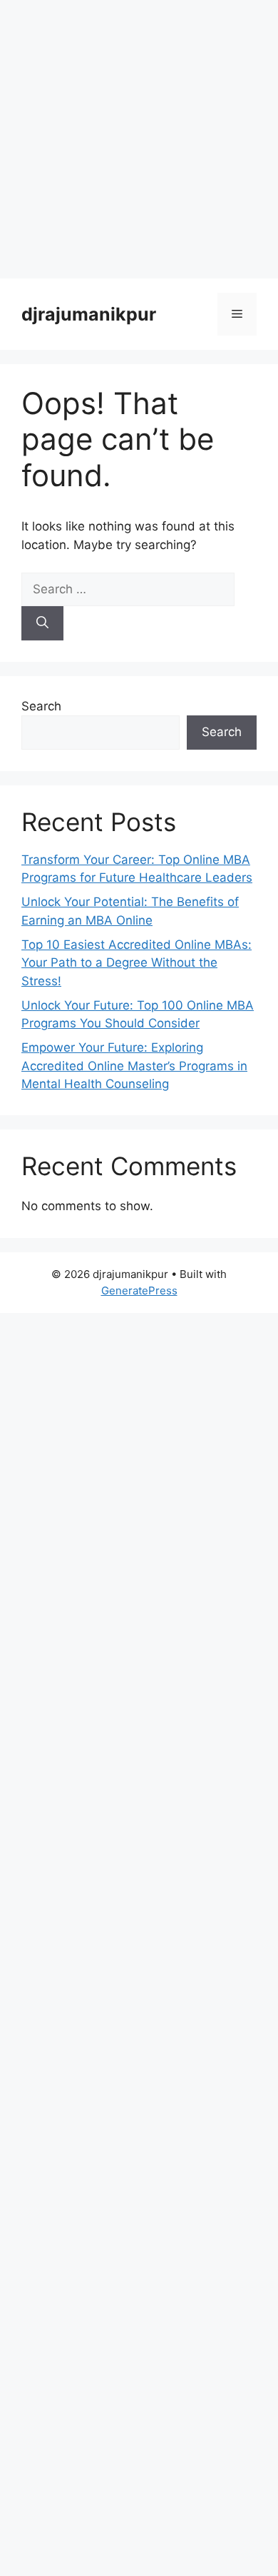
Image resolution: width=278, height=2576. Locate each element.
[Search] (42, 623)
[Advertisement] (139, 139)
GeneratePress (139, 1290)
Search (41, 706)
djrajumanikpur (89, 314)
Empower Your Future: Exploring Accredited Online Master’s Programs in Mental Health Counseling (134, 1066)
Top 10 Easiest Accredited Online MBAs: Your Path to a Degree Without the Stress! (137, 963)
